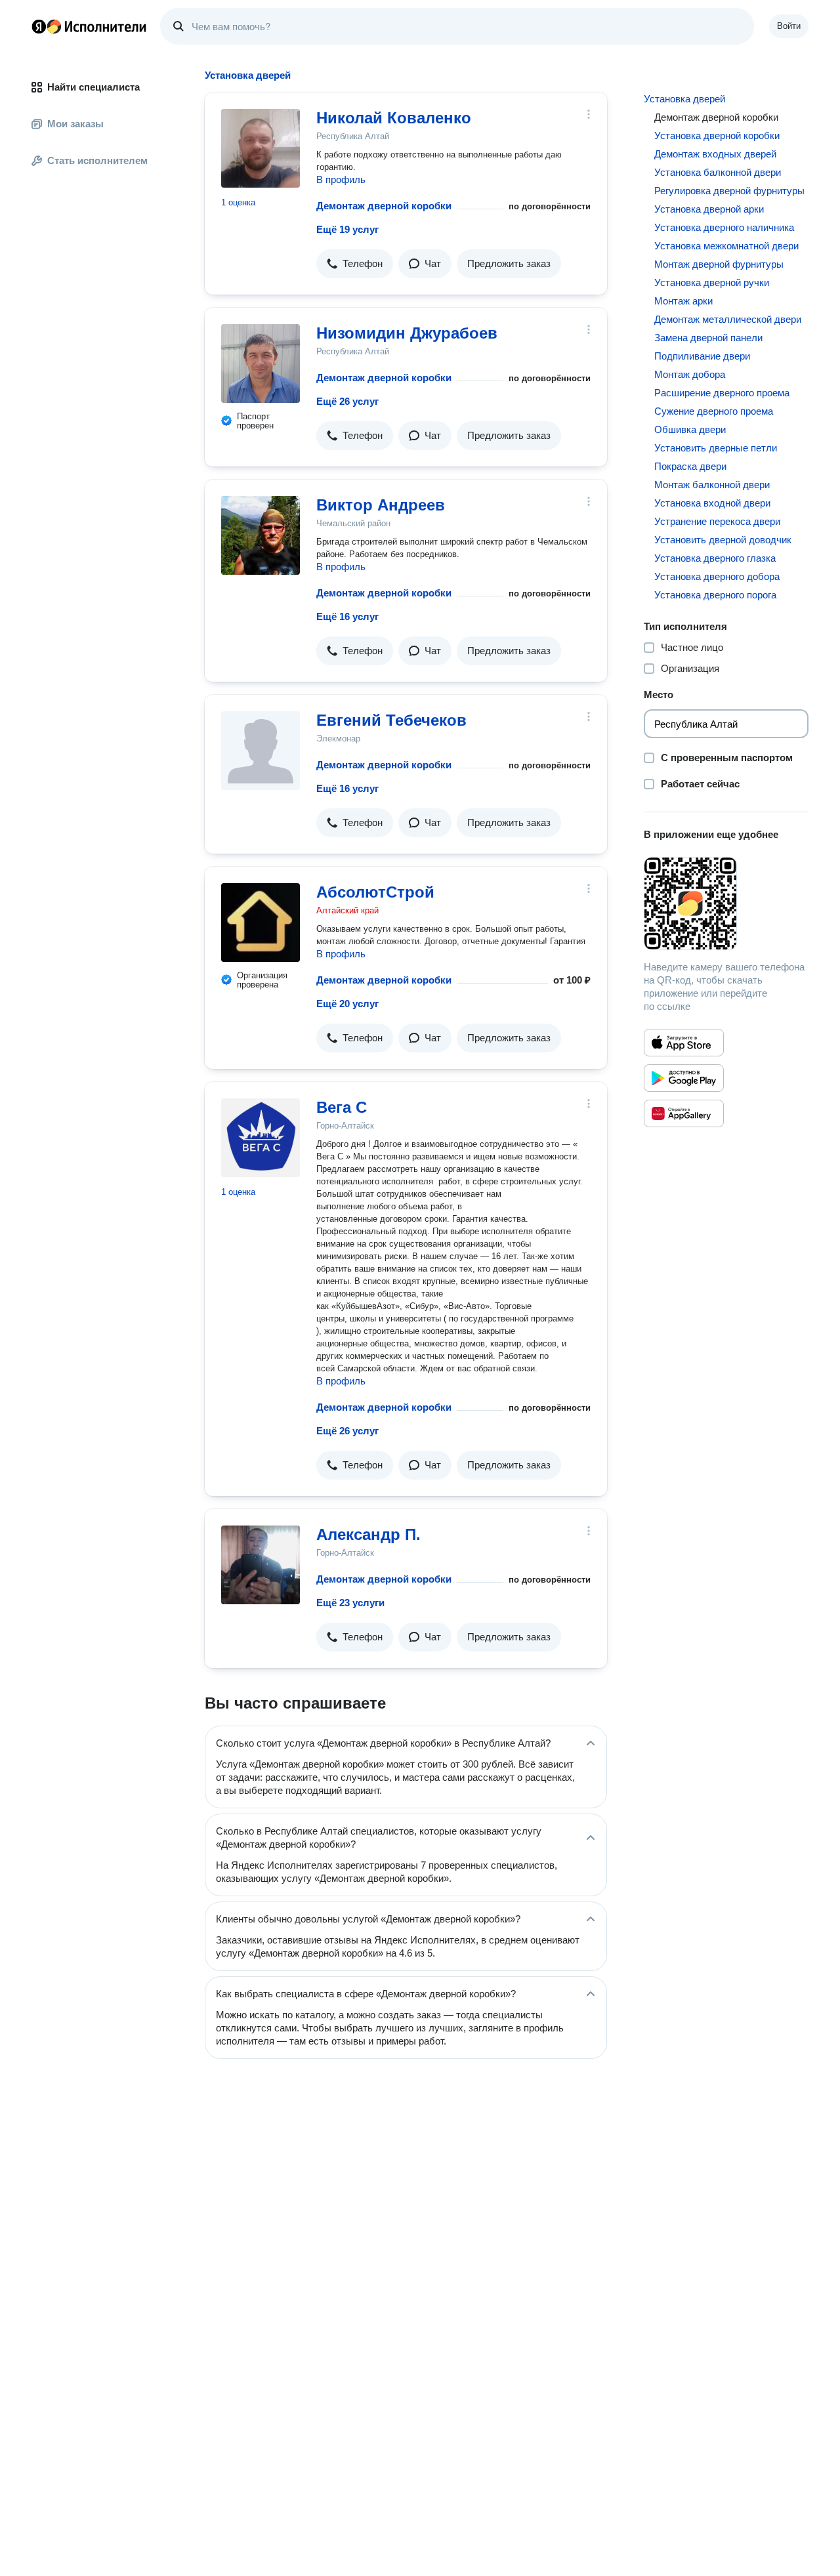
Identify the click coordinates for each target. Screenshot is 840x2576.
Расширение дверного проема (722, 393)
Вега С (342, 1107)
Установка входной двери (712, 503)
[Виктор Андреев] (261, 535)
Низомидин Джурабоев (407, 333)
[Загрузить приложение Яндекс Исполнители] (726, 904)
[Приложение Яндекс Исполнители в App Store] (684, 1043)
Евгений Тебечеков (391, 720)
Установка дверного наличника (724, 227)
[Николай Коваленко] (261, 148)
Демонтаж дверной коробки (384, 206)
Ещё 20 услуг (347, 1004)
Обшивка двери (690, 429)
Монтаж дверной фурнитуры (719, 264)
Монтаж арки (683, 301)
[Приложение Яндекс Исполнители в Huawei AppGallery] (684, 1113)
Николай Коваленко (394, 118)
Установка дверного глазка (715, 558)
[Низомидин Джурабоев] (261, 364)
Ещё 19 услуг (347, 229)
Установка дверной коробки (717, 135)
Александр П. (368, 1534)
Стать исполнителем (97, 160)
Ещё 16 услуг (347, 616)
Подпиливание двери (702, 356)
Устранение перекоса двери (717, 521)
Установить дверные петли (716, 448)
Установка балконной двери (718, 172)
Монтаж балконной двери (712, 485)
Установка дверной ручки (712, 282)
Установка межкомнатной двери (726, 246)
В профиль (341, 179)
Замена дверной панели (708, 338)
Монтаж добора (690, 374)
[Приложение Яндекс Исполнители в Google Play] (684, 1078)
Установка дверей (684, 99)
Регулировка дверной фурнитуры (729, 191)
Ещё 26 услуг (347, 401)
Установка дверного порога (715, 595)
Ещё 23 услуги (350, 1603)
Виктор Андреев (381, 505)
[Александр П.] (261, 1565)
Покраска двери (690, 466)
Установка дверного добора (717, 576)
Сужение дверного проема (714, 411)
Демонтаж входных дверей (715, 154)
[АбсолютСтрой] (261, 923)
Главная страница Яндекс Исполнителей (89, 26)
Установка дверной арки (709, 209)
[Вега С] (261, 1138)
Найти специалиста (94, 87)
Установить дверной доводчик (723, 540)
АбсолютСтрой (375, 892)
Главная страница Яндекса (39, 26)
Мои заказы (75, 124)
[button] (355, 264)
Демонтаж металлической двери (728, 319)
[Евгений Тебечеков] (261, 751)
